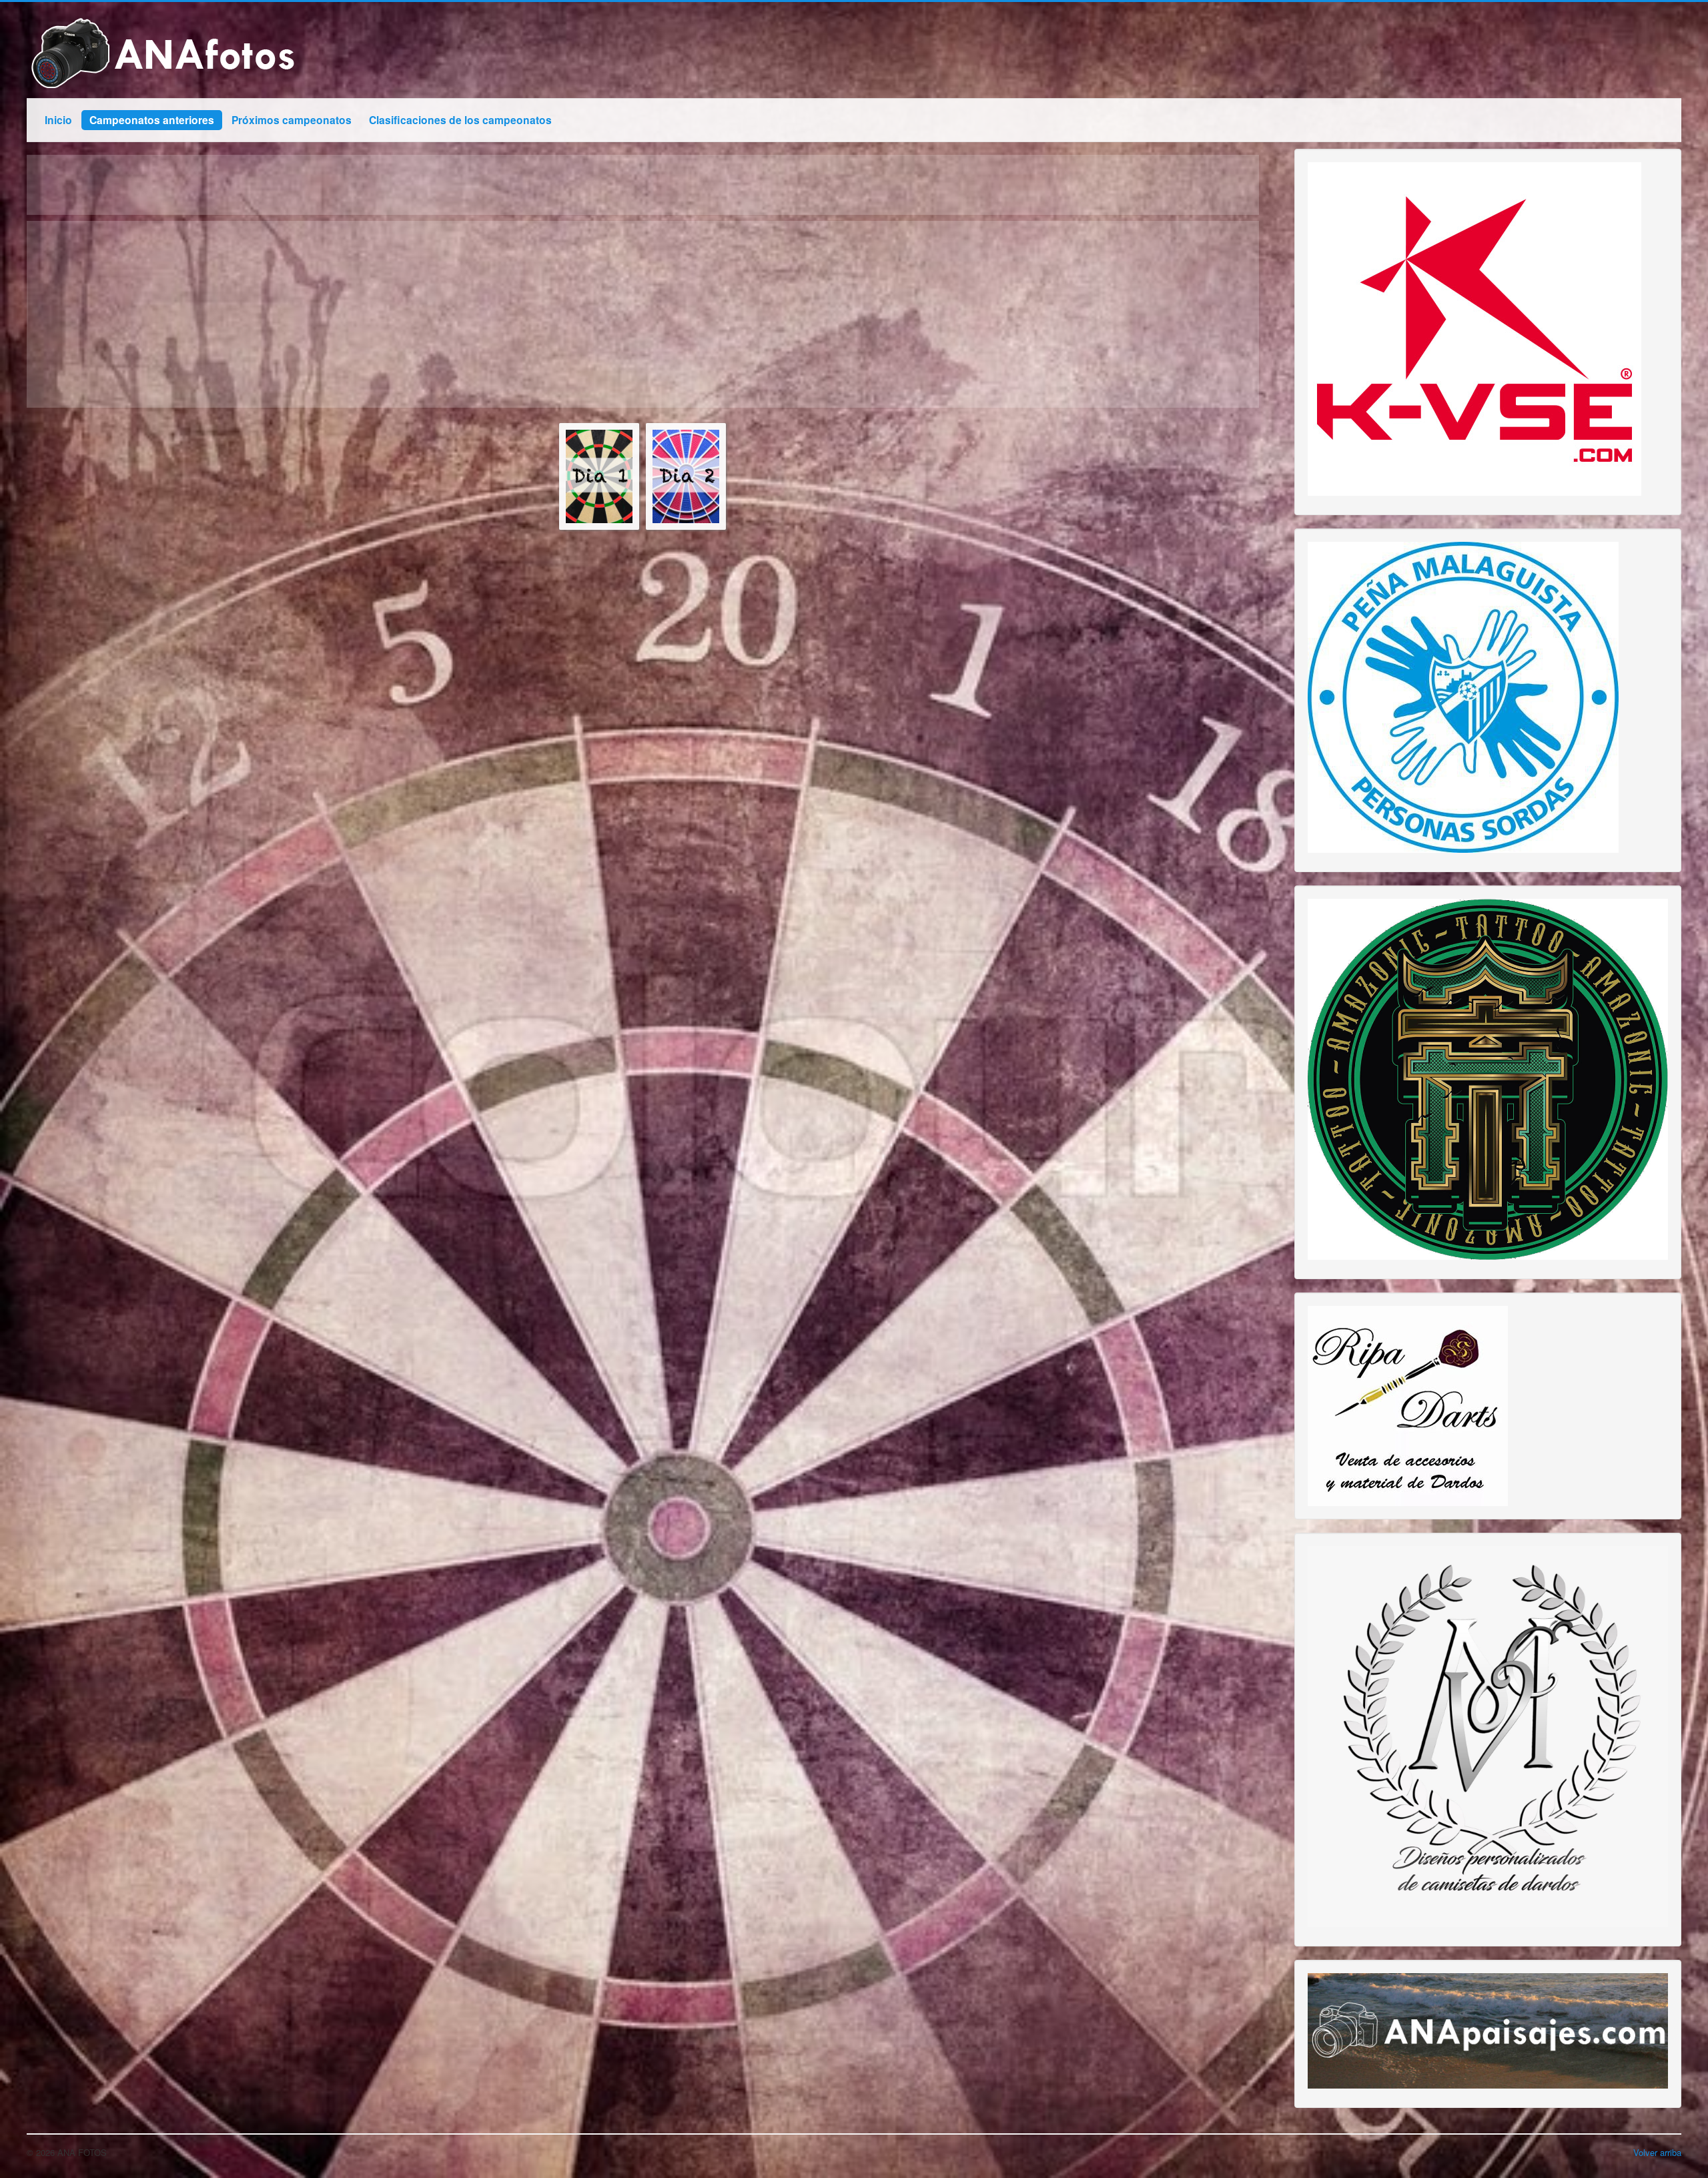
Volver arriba (1657, 2152)
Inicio (58, 120)
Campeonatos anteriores (152, 120)
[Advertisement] (427, 314)
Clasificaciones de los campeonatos (460, 120)
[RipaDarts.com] (1408, 1404)
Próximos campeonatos (292, 120)
